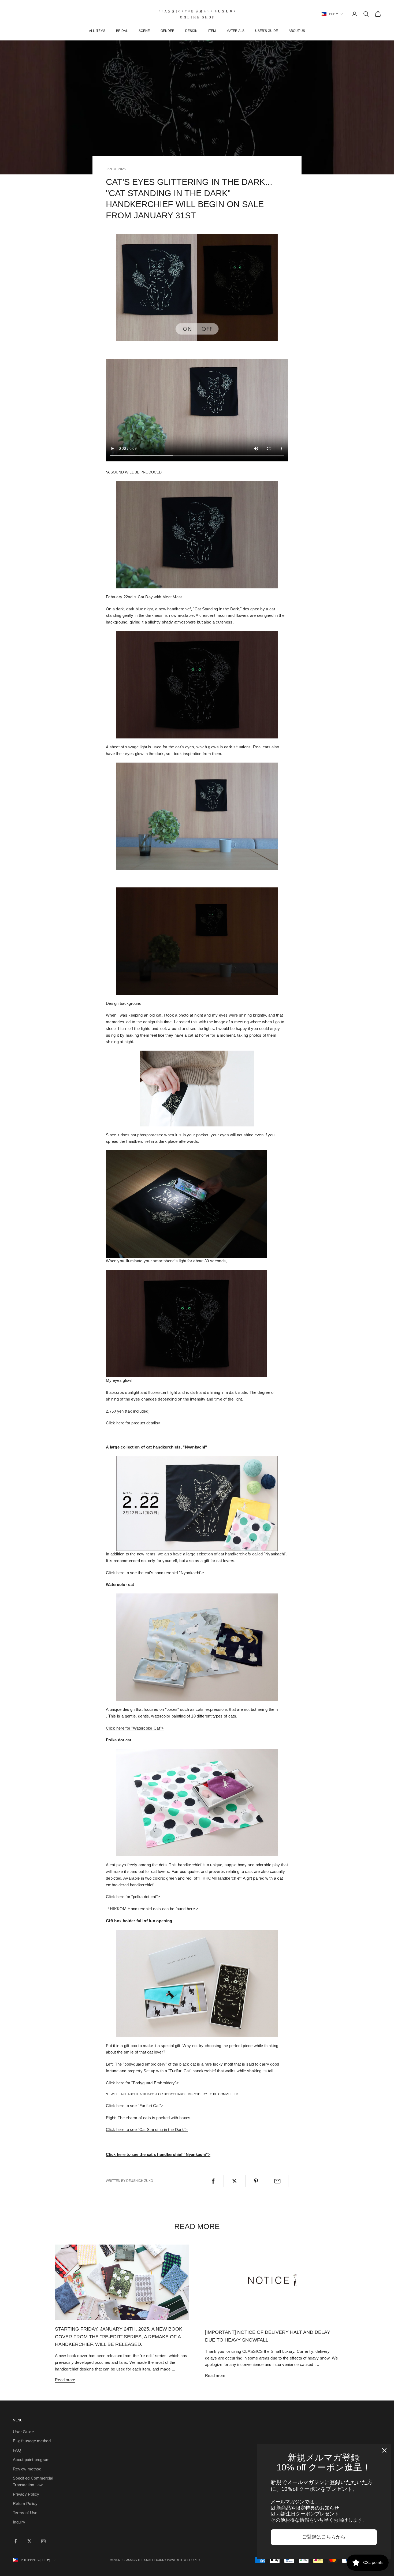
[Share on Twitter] (234, 2181)
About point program (31, 2460)
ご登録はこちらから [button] (324, 2537)
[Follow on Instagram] (43, 2541)
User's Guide (267, 31)
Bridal (122, 31)
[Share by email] (278, 2181)
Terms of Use (25, 2513)
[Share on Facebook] (213, 2181)
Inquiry (19, 2522)
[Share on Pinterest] (256, 2181)
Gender (168, 31)
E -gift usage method (32, 2441)
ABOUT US (297, 31)
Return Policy (25, 2504)
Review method (27, 2469)
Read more (65, 2380)
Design (191, 31)
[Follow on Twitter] (29, 2541)
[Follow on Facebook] (16, 2541)
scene (144, 31)
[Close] (384, 2450)
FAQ (17, 2450)
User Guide (23, 2432)
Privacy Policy (26, 2494)
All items (97, 31)
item (212, 31)
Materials (235, 31)
